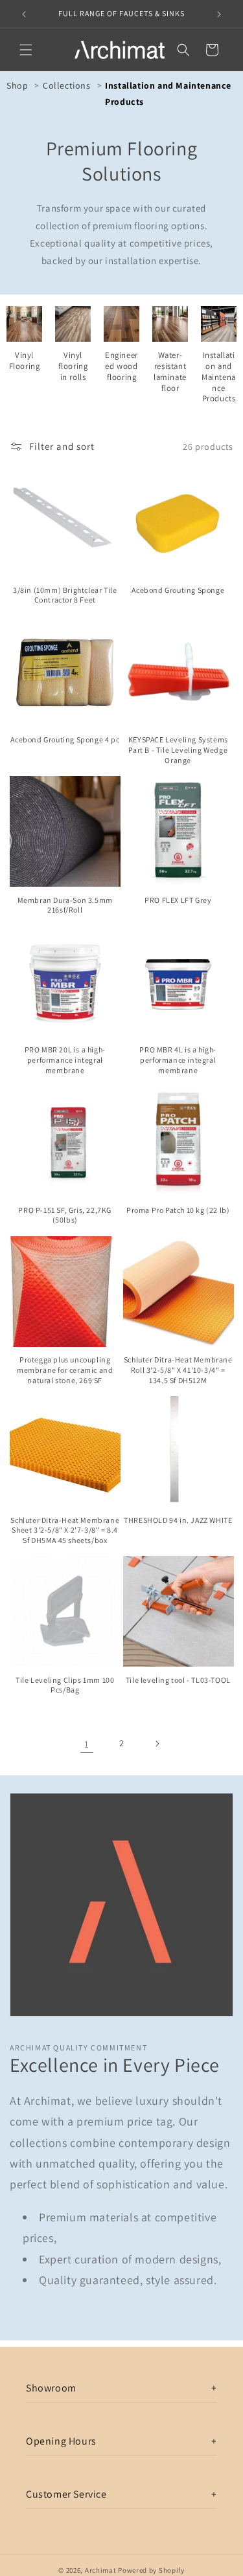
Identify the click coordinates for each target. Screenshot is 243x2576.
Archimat (101, 2570)
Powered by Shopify (151, 2570)
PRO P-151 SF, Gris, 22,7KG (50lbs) (65, 1215)
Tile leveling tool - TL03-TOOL (178, 1680)
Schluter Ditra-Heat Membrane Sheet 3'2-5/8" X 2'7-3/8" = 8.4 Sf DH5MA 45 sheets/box (65, 1530)
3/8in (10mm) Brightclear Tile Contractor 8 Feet (65, 595)
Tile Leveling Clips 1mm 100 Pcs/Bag (65, 1685)
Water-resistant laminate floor (170, 372)
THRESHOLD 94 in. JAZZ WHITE (178, 1520)
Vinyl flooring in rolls (73, 366)
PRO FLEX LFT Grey (178, 900)
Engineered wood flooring (121, 366)
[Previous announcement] (24, 14)
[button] (26, 50)
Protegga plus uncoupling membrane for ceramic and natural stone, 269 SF (65, 1370)
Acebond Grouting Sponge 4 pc (65, 739)
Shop (17, 85)
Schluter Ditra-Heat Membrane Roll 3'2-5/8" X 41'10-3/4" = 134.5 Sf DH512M (178, 1370)
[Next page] (157, 1744)
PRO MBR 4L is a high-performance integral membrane (178, 1060)
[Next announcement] (219, 14)
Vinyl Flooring (25, 361)
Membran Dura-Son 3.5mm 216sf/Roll (65, 905)
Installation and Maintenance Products (219, 377)
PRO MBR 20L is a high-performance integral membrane (65, 1060)
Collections (67, 85)
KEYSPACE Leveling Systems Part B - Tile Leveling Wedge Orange (178, 749)
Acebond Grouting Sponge (178, 590)
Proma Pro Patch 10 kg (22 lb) (178, 1210)
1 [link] (87, 1744)
